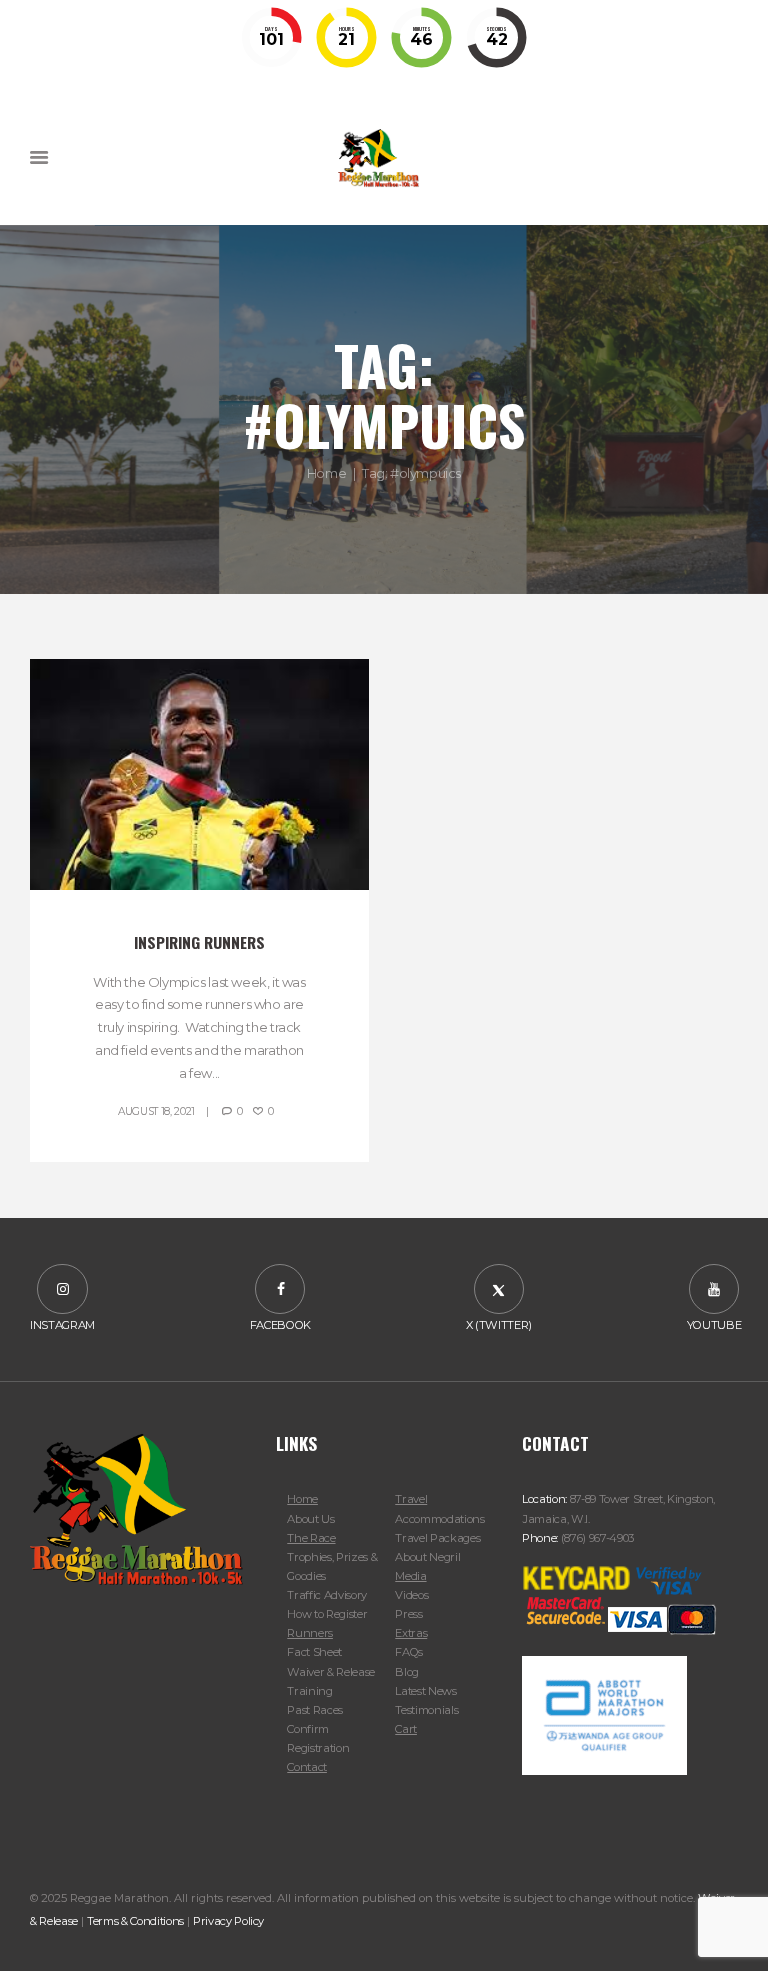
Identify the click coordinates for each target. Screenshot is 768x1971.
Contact (307, 1767)
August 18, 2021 (156, 1111)
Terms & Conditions (135, 1921)
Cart (406, 1729)
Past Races (315, 1710)
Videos (411, 1595)
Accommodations (439, 1519)
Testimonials (426, 1710)
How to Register (327, 1614)
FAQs (409, 1652)
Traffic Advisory (327, 1595)
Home (326, 473)
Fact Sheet (314, 1652)
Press (408, 1614)
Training (309, 1691)
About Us (310, 1519)
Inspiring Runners (199, 942)
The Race (311, 1538)
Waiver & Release (331, 1672)
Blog (407, 1672)
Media (410, 1576)
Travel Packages (437, 1538)
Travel (411, 1499)
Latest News (425, 1691)
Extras (411, 1633)
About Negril (427, 1557)
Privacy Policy (228, 1921)
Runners (310, 1633)
